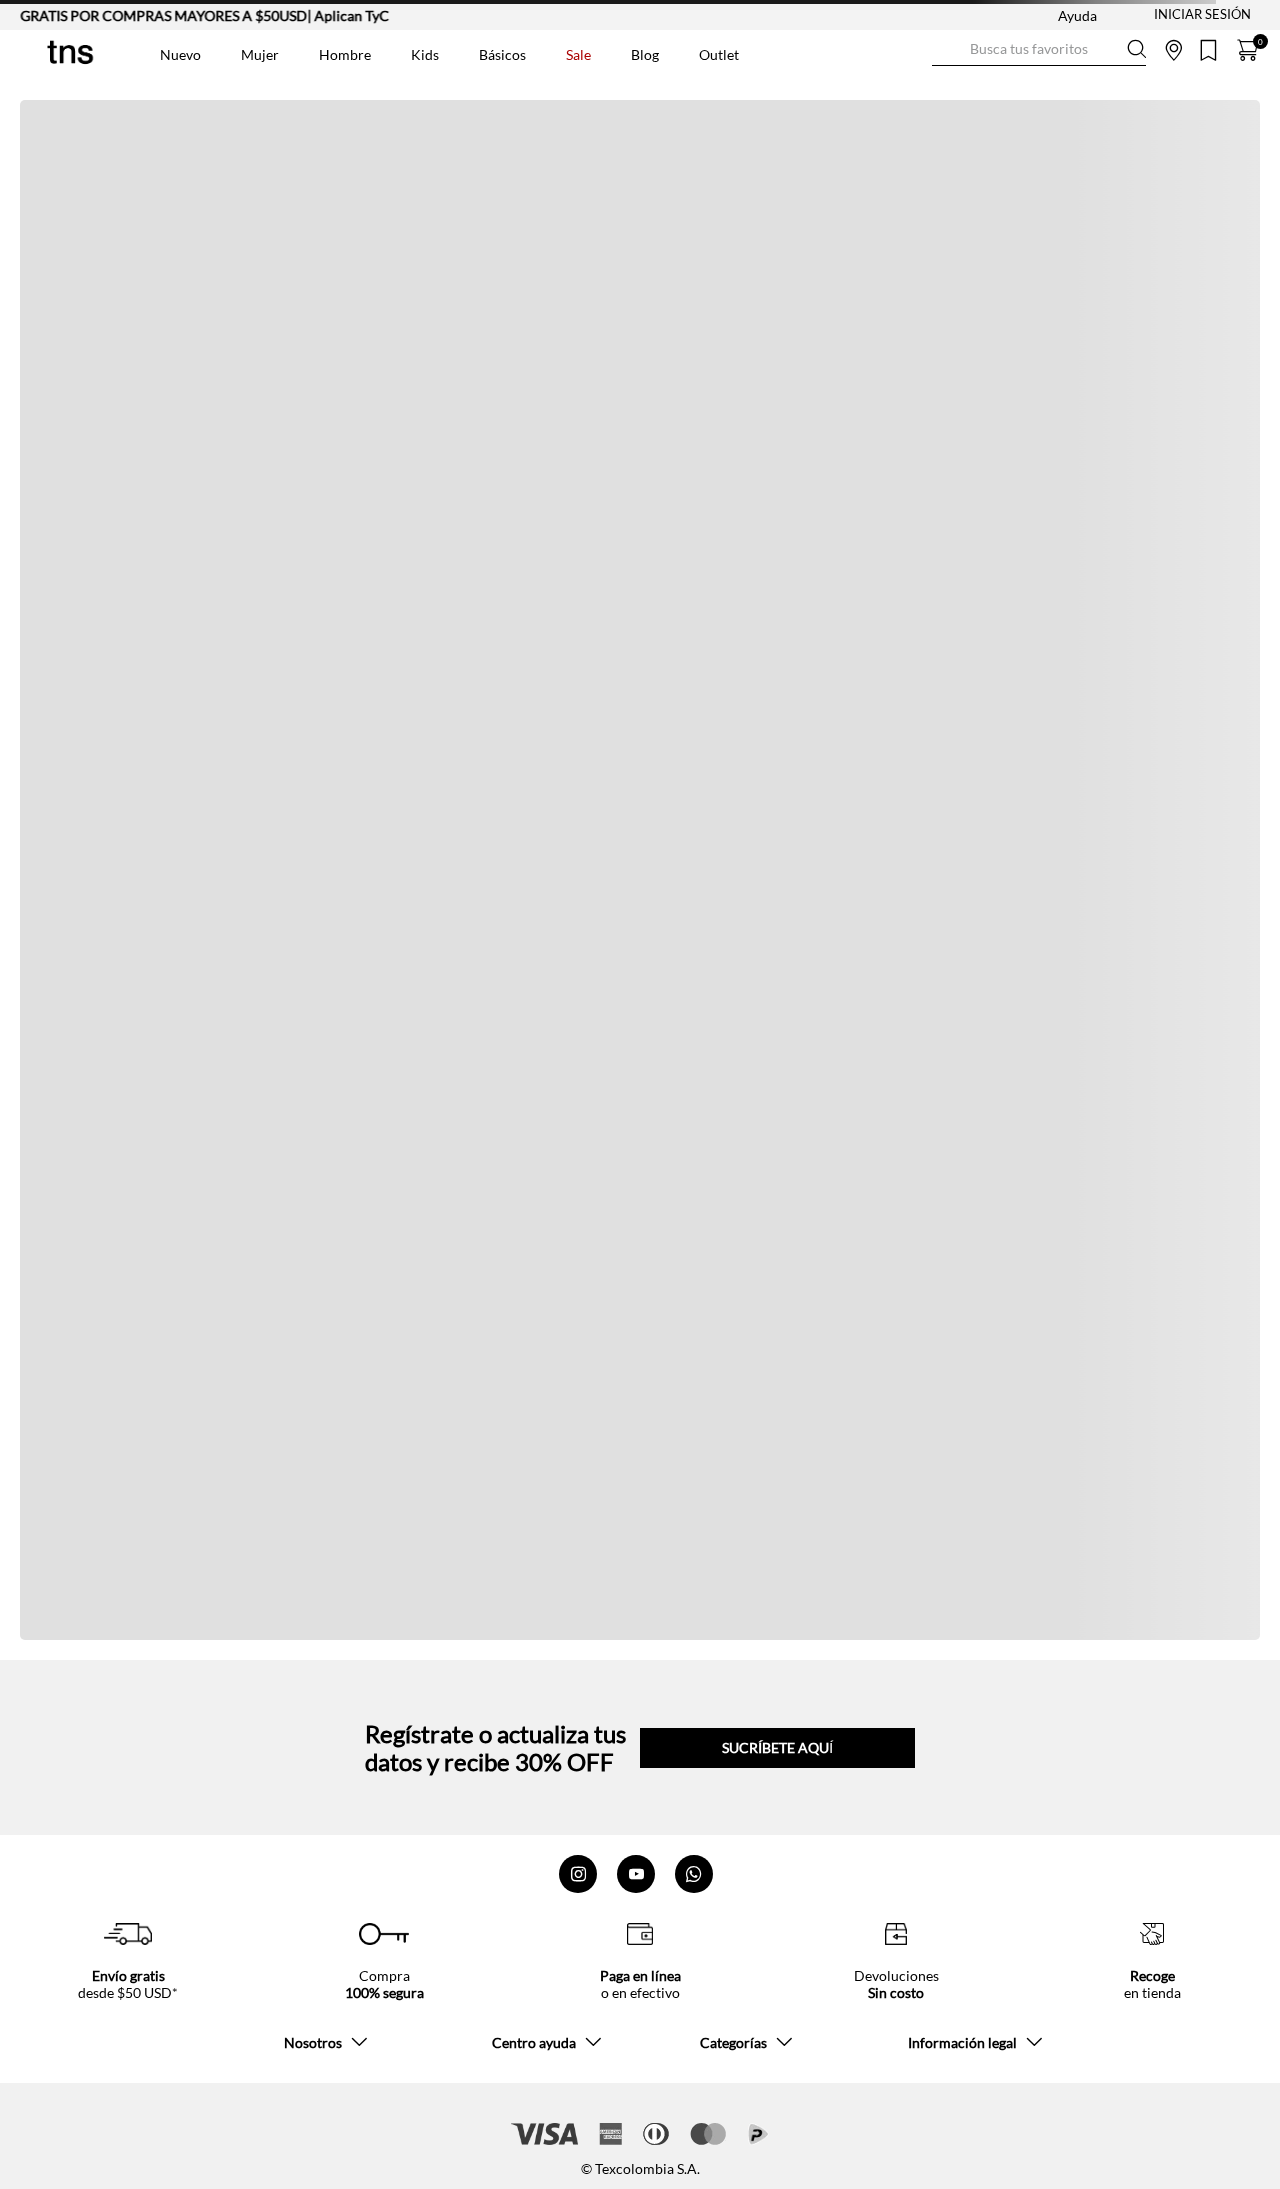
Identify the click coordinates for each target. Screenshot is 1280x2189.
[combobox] (1039, 50)
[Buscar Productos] (948, 49)
